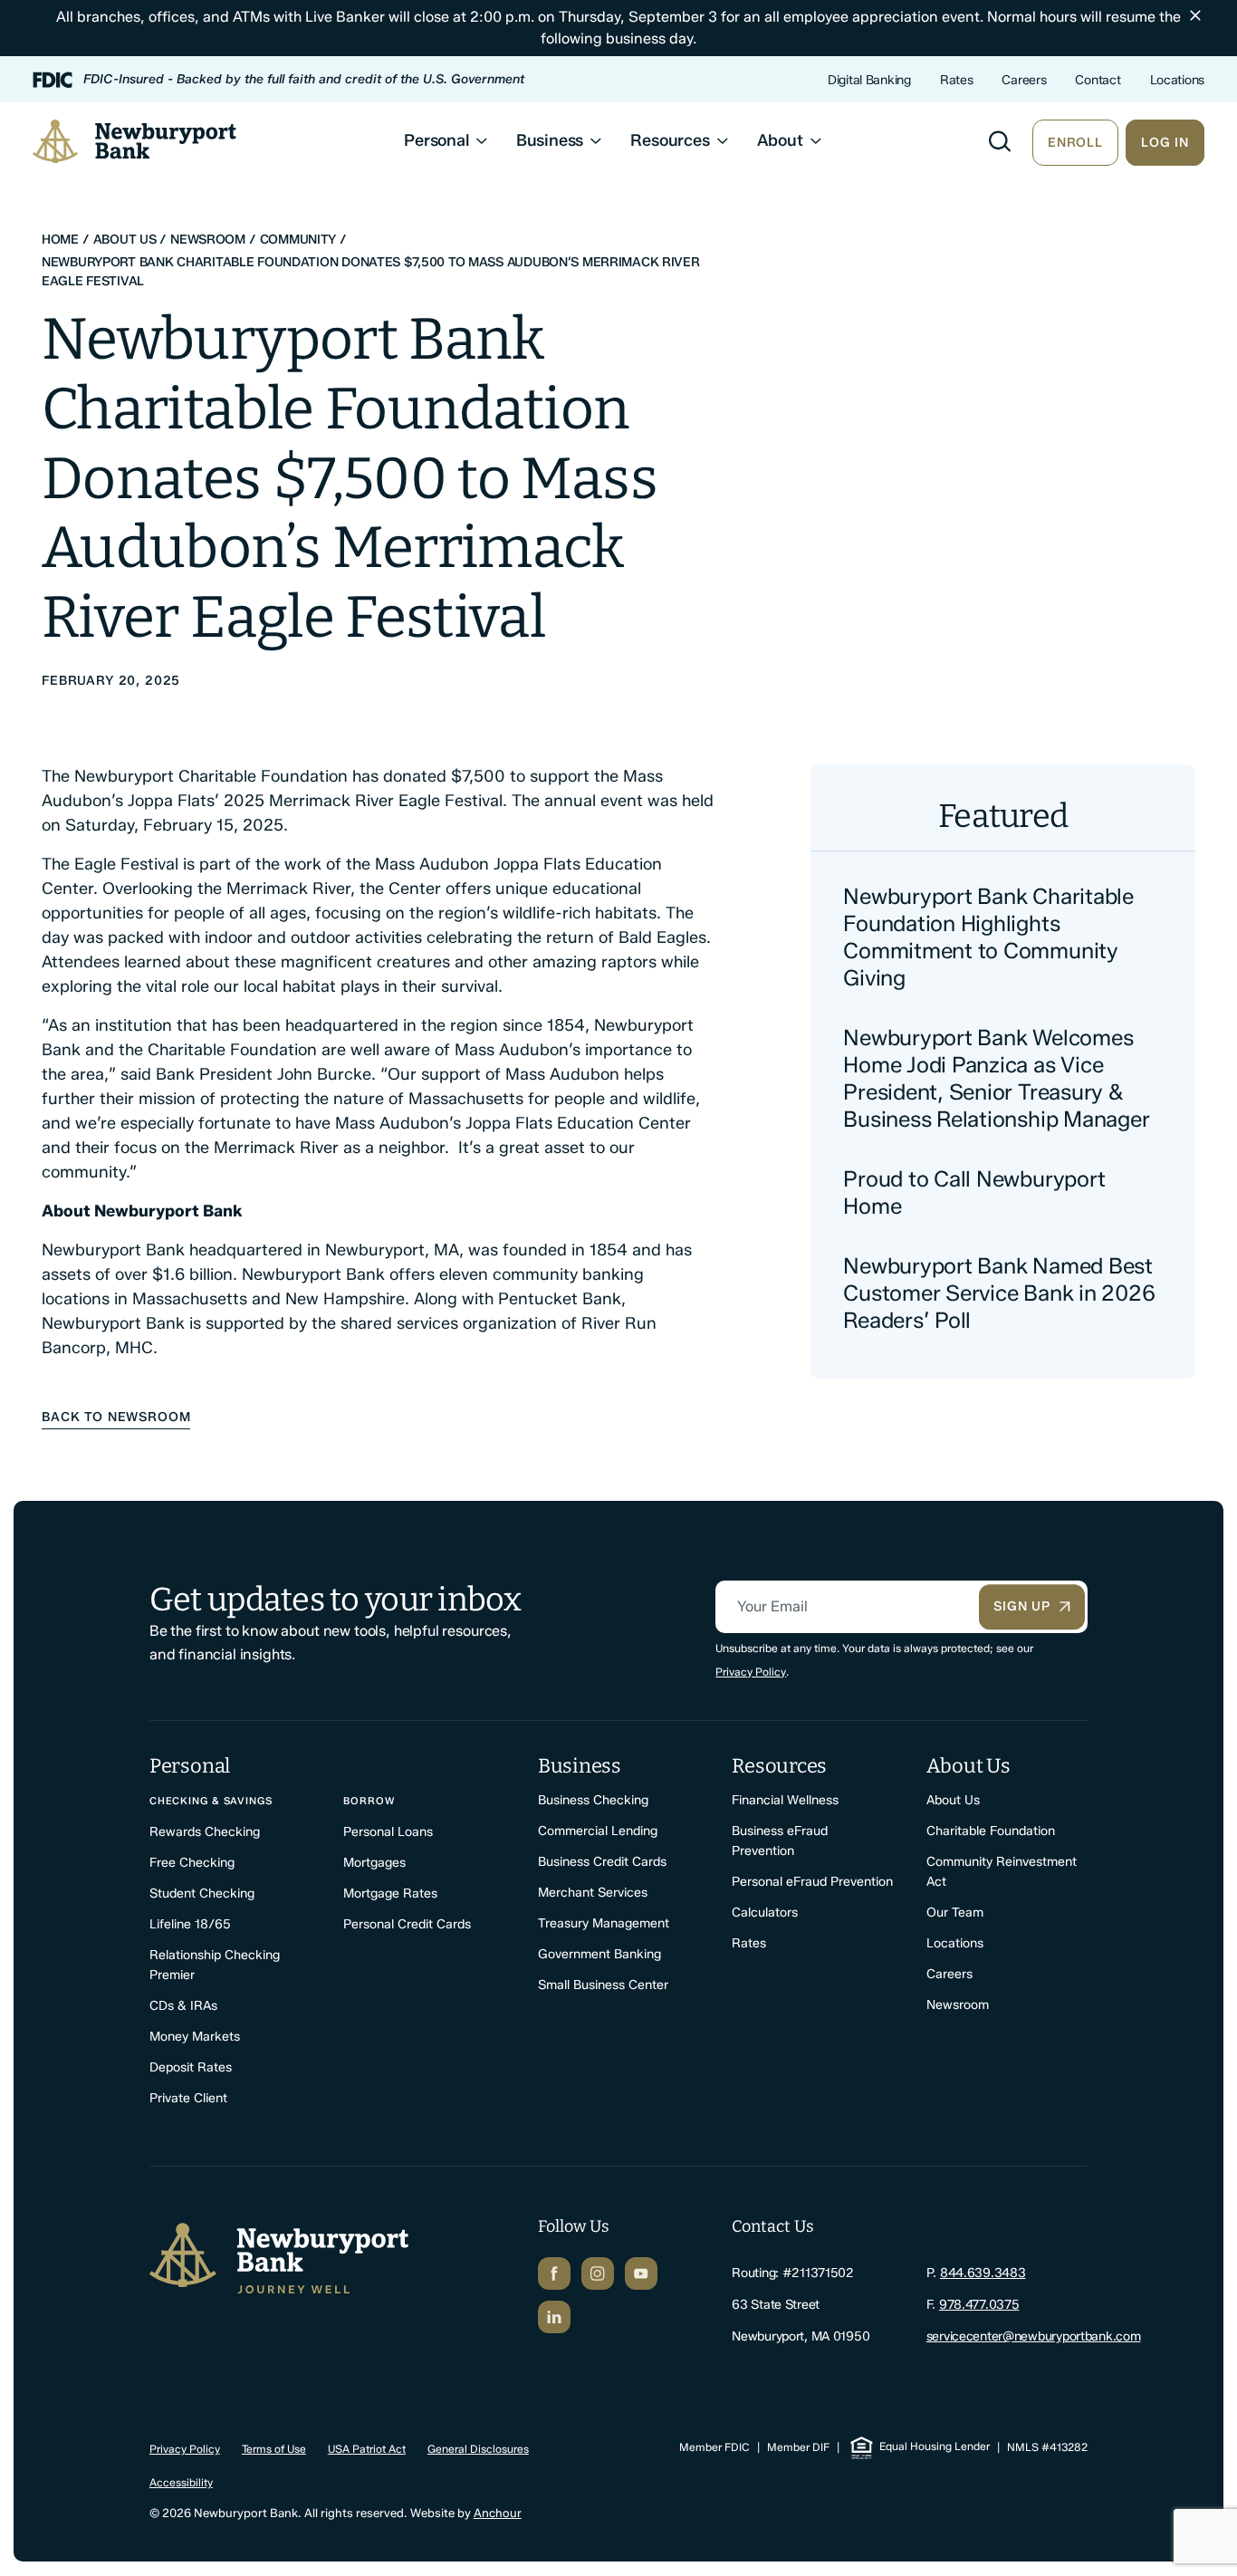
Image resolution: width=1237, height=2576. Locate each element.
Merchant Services (593, 1893)
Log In (1165, 143)
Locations (1177, 80)
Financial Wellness (785, 1800)
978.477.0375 (979, 2305)
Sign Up (1022, 1606)
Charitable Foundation (991, 1831)
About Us (953, 1800)
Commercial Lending (598, 1831)
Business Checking (593, 1800)
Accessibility (181, 2482)
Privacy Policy (751, 1672)
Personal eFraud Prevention (812, 1882)
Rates (957, 80)
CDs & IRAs (183, 2006)
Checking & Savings (211, 1801)
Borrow (369, 1801)
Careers (1024, 80)
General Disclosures (478, 2449)
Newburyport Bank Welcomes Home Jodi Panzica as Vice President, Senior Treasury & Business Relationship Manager (996, 1078)
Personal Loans (388, 1832)
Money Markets (195, 2037)
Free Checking (192, 1863)
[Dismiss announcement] (1195, 15)
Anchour (498, 2513)
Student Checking (202, 1894)
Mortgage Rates (390, 1894)
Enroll (1075, 143)
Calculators (765, 1913)
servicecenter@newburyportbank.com (1034, 2336)
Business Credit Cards (602, 1862)
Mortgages (374, 1863)
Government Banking (599, 1954)
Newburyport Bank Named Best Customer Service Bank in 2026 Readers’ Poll (999, 1293)
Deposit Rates (191, 2067)
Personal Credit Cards (407, 1924)
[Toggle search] (1000, 141)
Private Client (188, 2098)
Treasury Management (604, 1923)
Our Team (955, 1913)
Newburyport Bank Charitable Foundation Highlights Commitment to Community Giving (988, 937)
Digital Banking (869, 80)
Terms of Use (274, 2449)
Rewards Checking (205, 1832)
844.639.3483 (983, 2273)
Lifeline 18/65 (190, 1924)
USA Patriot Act (367, 2449)
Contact (1098, 80)
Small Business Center (603, 1985)
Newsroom (958, 2005)
